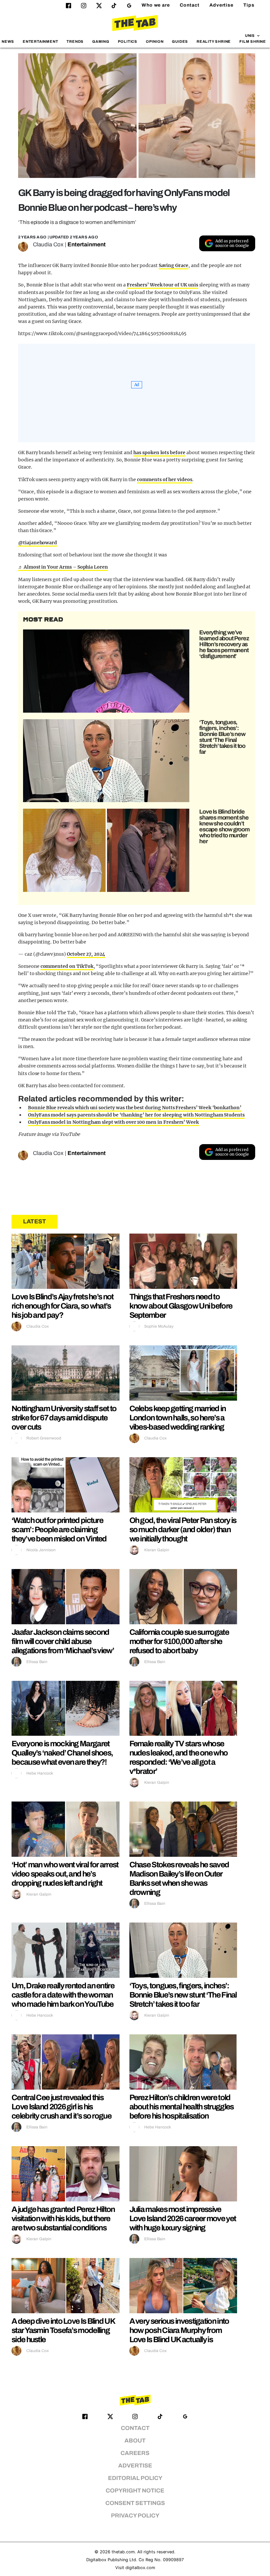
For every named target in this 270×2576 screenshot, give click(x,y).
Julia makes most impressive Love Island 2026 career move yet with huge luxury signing (183, 2219)
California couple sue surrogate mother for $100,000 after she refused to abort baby (179, 1641)
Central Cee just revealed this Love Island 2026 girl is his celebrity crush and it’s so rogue (61, 2107)
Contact (190, 5)
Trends (75, 41)
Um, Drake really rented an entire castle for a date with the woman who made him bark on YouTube (63, 1995)
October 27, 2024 (86, 954)
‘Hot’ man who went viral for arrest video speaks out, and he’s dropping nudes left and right (65, 1874)
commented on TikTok (67, 966)
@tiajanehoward (38, 543)
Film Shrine (253, 41)
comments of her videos (165, 479)
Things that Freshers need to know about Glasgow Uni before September (181, 1306)
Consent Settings (135, 2503)
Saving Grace (174, 265)
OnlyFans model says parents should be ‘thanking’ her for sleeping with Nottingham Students (136, 1115)
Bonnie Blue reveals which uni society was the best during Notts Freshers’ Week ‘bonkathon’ (135, 1108)
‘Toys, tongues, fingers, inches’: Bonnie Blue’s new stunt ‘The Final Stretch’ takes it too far (222, 737)
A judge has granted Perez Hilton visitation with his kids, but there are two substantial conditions (63, 2219)
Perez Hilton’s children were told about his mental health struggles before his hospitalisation (182, 2107)
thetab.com (123, 2552)
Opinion (155, 41)
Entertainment (40, 41)
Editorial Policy (135, 2478)
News (8, 41)
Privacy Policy (135, 2516)
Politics (128, 41)
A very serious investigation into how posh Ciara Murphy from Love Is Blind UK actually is (179, 2330)
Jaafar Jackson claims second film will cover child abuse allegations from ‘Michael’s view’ (63, 1641)
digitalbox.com (140, 2568)
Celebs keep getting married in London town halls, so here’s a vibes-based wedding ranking (178, 1418)
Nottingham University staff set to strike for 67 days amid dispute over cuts (64, 1418)
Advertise (221, 5)
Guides (180, 41)
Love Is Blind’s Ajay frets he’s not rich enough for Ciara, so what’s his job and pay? (63, 1306)
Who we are (156, 5)
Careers (135, 2453)
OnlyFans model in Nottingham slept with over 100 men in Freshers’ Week (113, 1122)
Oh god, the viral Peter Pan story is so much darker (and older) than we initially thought (183, 1530)
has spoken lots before (159, 453)
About (135, 2441)
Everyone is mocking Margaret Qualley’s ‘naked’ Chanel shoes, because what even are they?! (62, 1753)
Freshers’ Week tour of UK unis (162, 285)
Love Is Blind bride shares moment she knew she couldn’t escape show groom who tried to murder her (224, 826)
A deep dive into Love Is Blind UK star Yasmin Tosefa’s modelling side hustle (63, 2330)
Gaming (101, 41)
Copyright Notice (135, 2491)
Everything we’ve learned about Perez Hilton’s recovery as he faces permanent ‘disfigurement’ (224, 644)
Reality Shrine (214, 41)
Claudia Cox (48, 245)
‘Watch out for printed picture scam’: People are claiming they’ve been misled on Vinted (59, 1530)
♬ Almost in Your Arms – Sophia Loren (63, 567)
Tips (249, 5)
